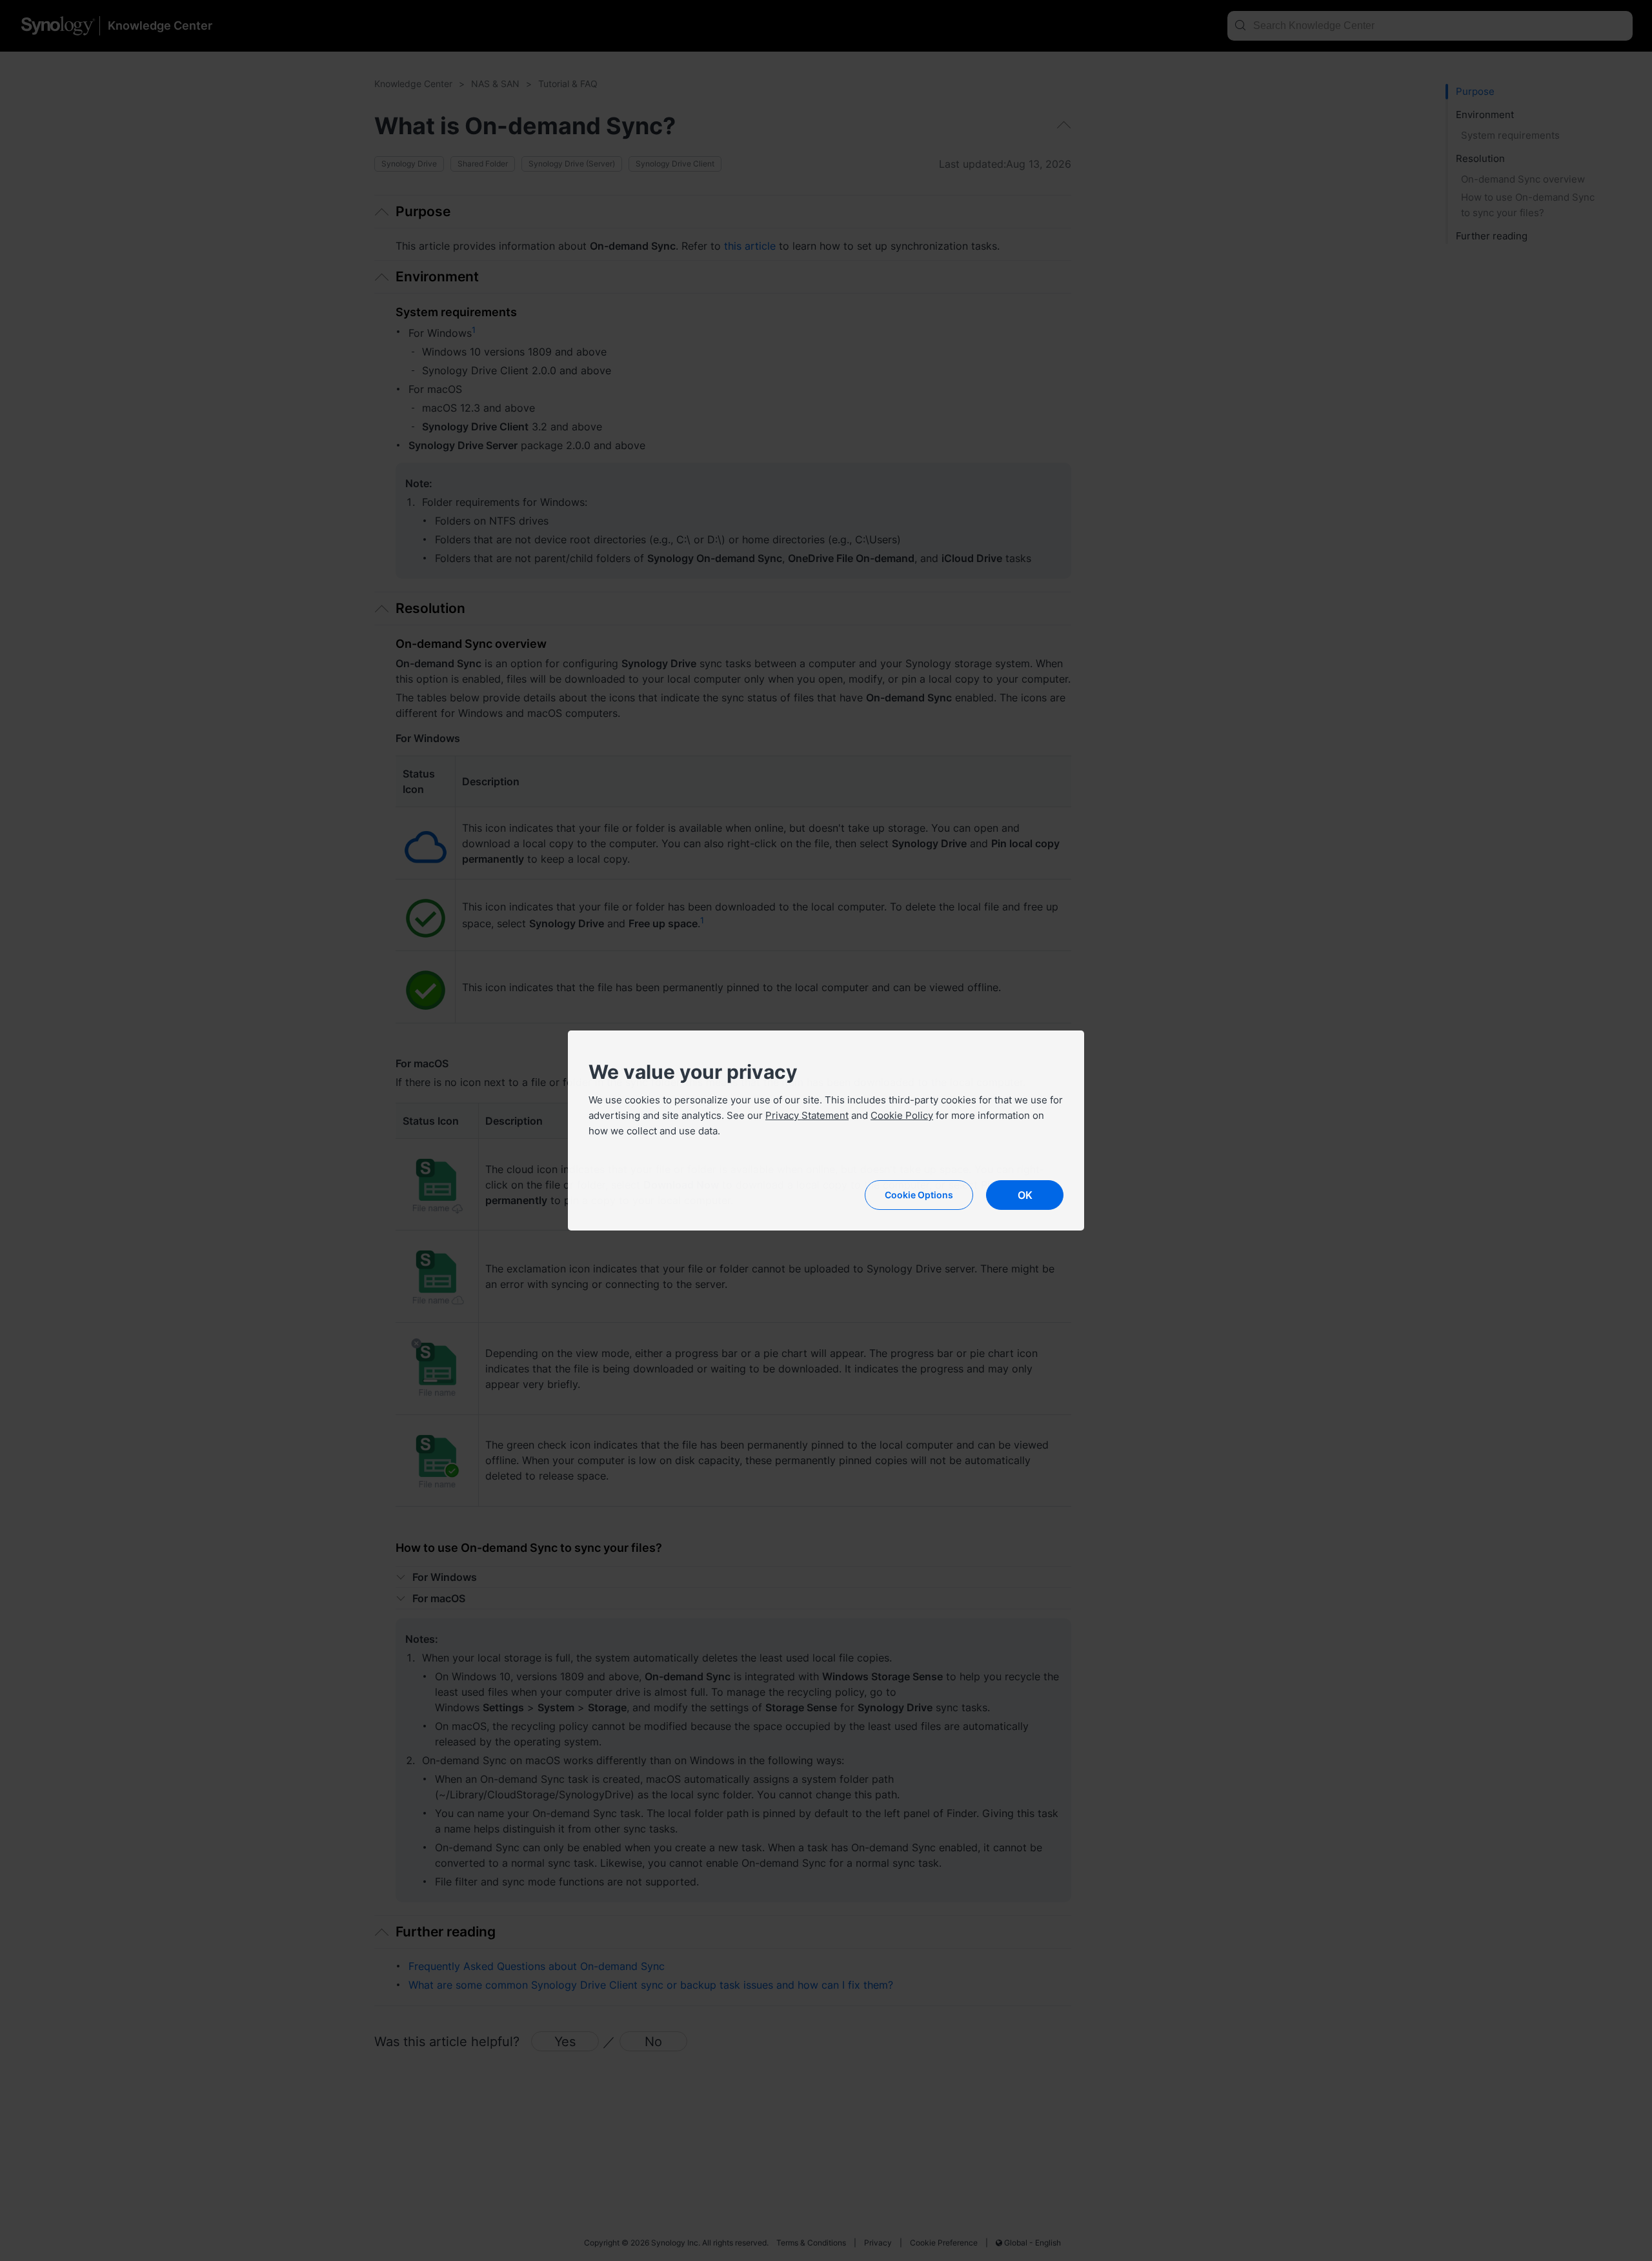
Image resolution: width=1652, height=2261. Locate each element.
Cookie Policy (902, 1115)
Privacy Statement (807, 1115)
